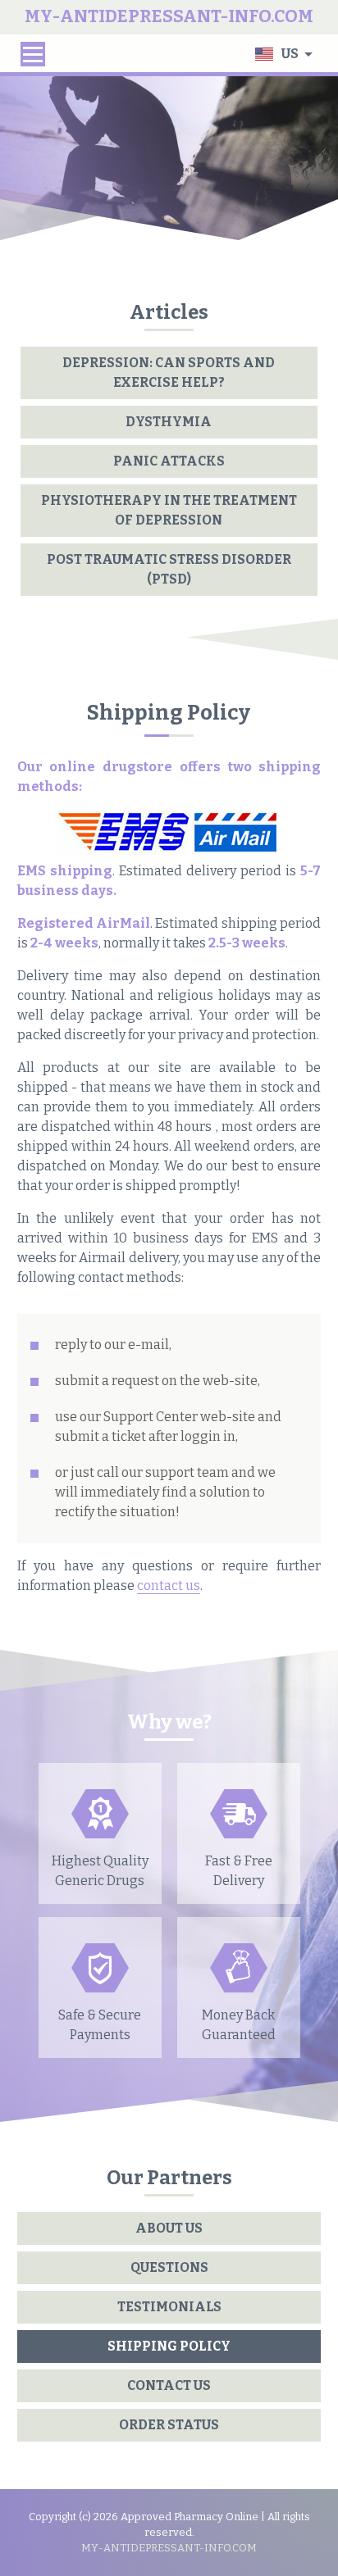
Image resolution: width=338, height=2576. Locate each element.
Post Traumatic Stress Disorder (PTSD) (169, 569)
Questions (169, 2267)
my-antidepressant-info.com (169, 2548)
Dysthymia (169, 422)
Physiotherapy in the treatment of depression (169, 510)
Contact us (169, 2385)
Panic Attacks (169, 461)
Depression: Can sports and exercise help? (169, 373)
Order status (169, 2425)
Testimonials (169, 2307)
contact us (169, 1586)
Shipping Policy (169, 2346)
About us (169, 2228)
